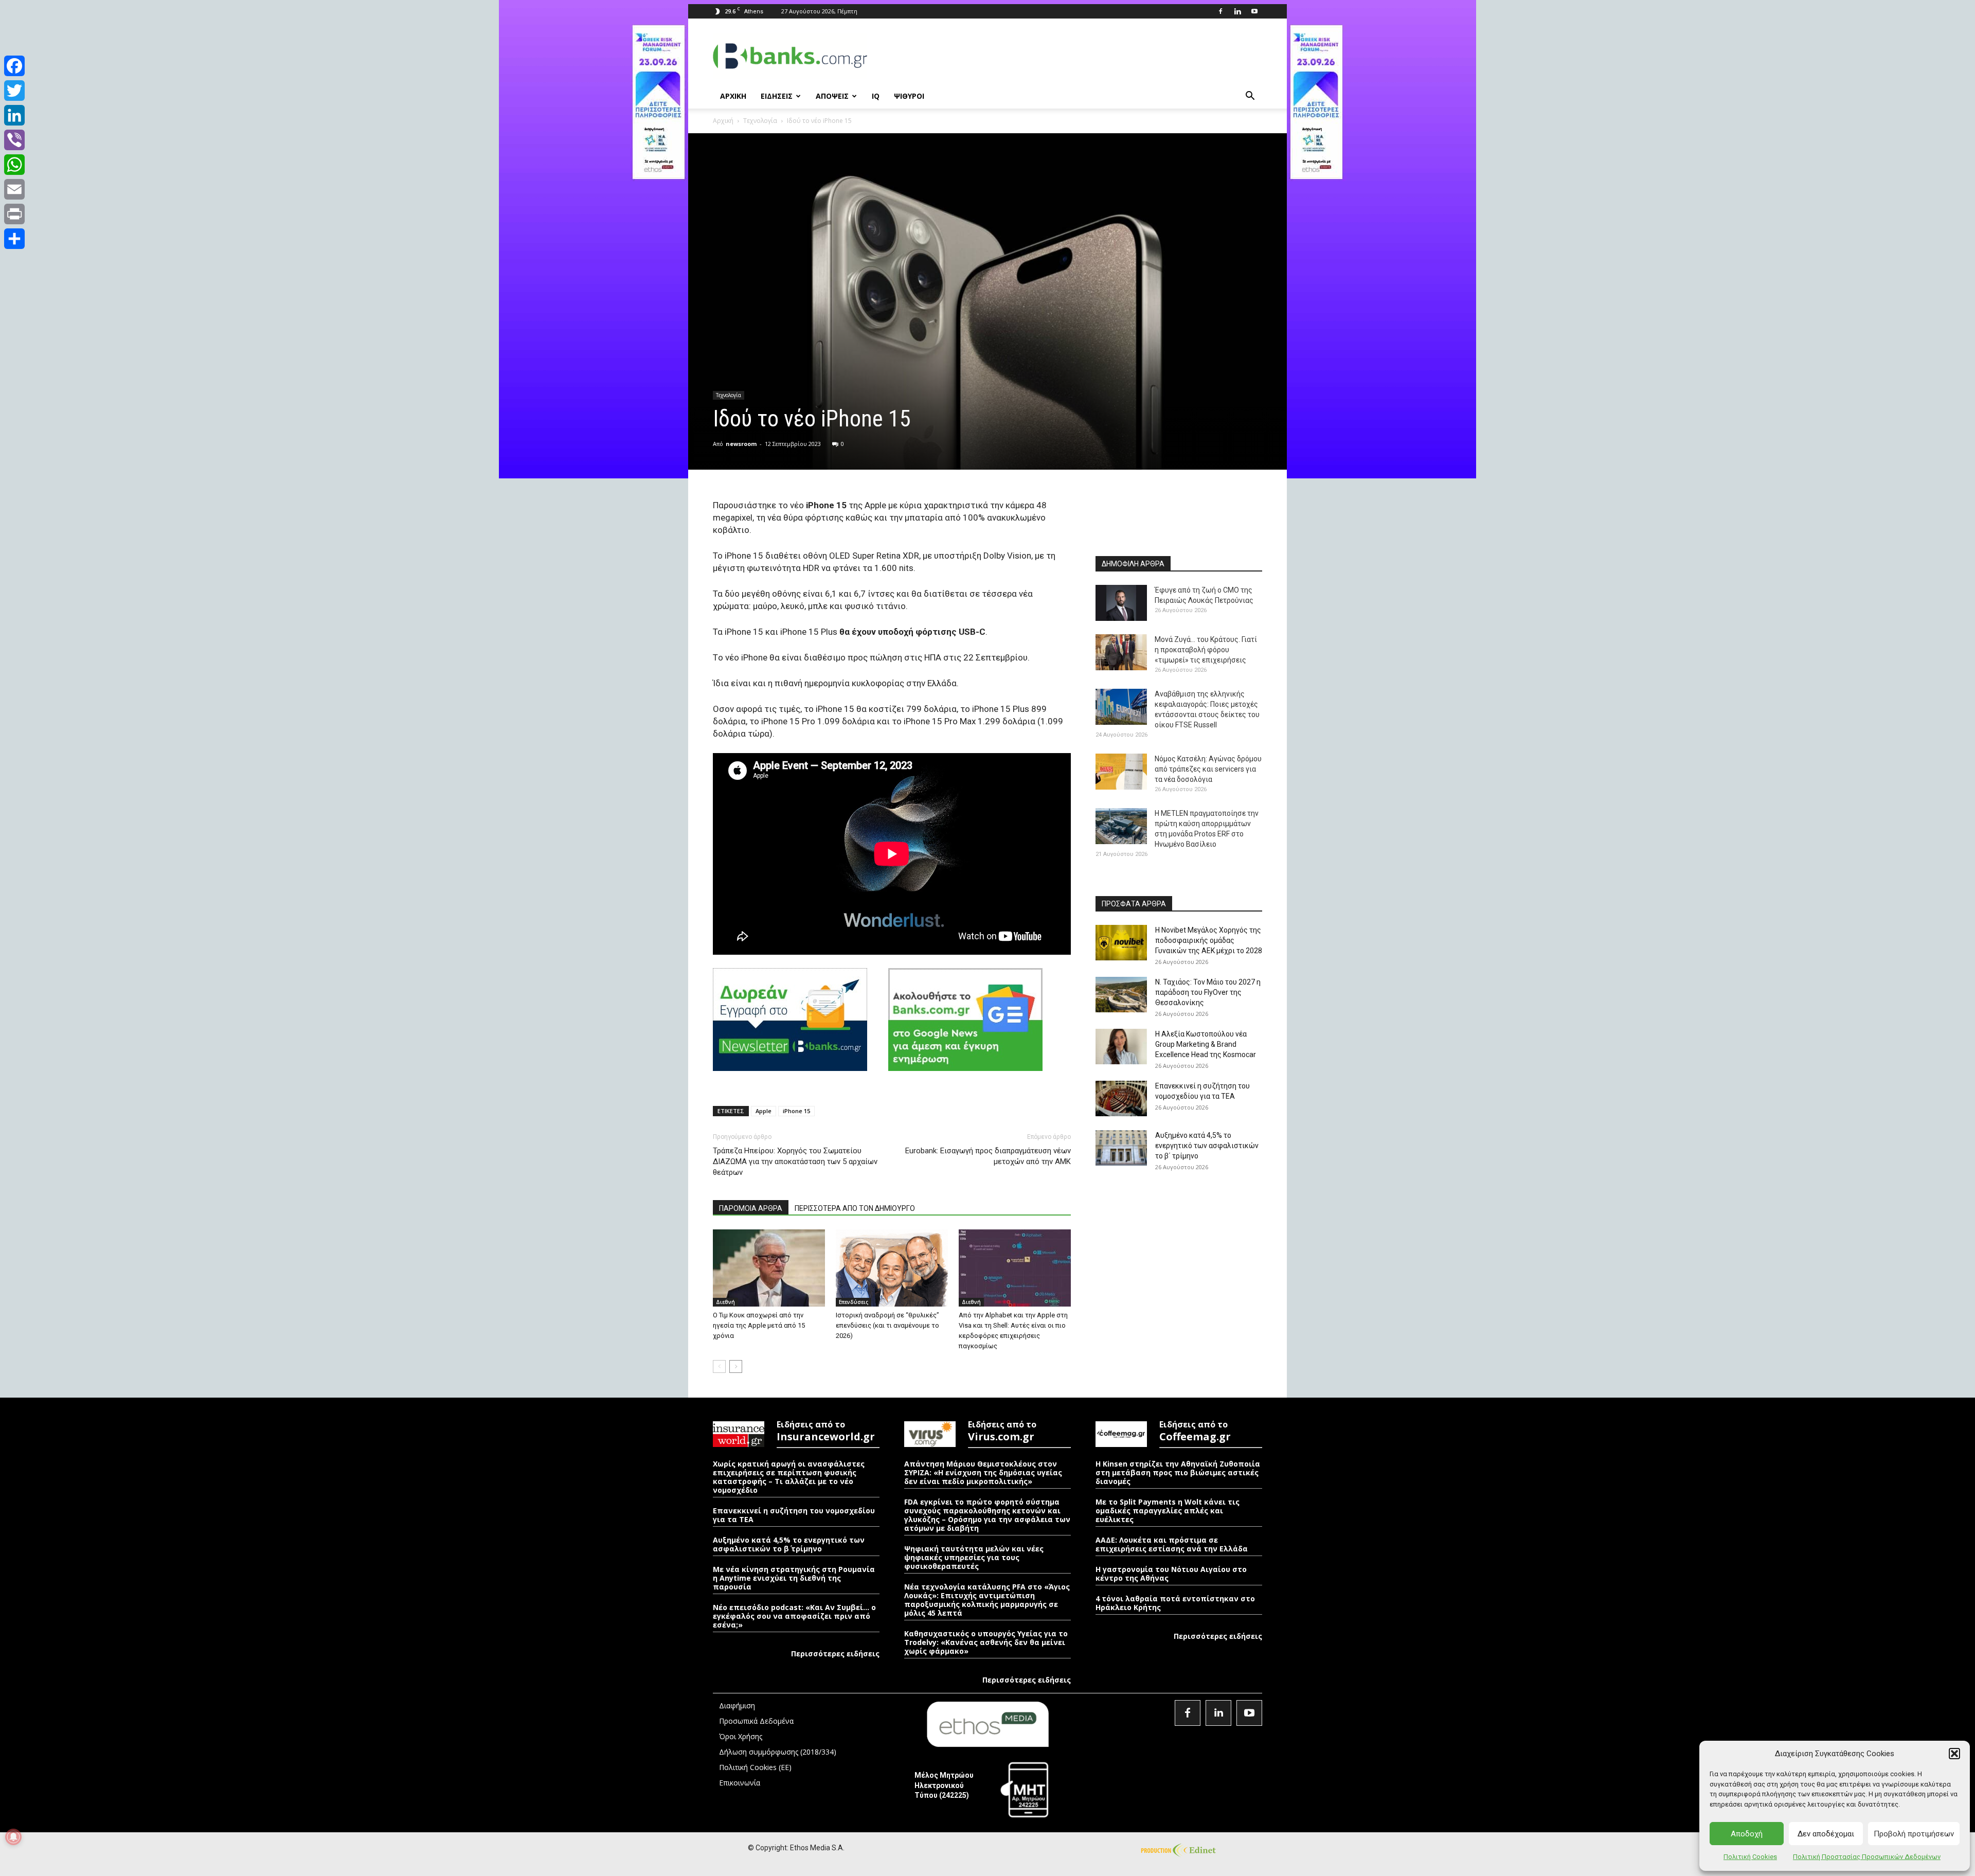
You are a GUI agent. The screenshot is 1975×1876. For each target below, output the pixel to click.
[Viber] (14, 140)
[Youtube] (1254, 11)
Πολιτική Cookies (1750, 1857)
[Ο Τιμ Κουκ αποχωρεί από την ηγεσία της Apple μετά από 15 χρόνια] (769, 1268)
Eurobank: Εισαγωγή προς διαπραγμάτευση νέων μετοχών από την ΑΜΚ (988, 1156)
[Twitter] (14, 91)
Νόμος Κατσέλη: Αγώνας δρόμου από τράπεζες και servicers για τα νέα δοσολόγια (1208, 769)
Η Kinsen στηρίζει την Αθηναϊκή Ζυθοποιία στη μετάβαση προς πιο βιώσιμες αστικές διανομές (1178, 1472)
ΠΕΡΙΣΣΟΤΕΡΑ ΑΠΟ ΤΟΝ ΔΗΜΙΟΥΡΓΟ (855, 1208)
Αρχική (723, 121)
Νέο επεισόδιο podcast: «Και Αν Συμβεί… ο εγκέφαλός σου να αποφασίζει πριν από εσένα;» (794, 1616)
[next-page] (736, 1366)
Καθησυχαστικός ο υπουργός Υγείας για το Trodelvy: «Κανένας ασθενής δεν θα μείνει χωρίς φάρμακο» (986, 1642)
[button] (1954, 1754)
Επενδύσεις (854, 1302)
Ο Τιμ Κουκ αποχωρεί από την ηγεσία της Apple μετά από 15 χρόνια (759, 1325)
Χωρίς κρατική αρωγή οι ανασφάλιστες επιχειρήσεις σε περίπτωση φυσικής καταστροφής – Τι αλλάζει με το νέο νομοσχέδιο (789, 1477)
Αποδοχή (1747, 1834)
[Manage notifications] (13, 1837)
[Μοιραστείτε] (14, 239)
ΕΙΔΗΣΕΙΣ (777, 96)
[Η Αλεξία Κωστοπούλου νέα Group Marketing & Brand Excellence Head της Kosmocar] (1121, 1047)
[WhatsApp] (14, 165)
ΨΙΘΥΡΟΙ (909, 96)
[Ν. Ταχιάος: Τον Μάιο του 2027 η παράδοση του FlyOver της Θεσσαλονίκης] (1121, 995)
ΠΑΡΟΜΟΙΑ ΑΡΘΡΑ (751, 1208)
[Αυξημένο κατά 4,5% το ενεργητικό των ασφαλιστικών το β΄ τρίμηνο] (1121, 1148)
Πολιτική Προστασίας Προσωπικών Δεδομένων (1867, 1857)
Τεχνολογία (760, 121)
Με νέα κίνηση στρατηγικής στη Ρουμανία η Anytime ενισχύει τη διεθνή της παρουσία (794, 1578)
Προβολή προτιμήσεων (1914, 1834)
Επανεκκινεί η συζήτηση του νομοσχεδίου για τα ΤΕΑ (794, 1515)
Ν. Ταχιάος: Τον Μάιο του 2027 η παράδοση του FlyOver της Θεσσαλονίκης (1208, 992)
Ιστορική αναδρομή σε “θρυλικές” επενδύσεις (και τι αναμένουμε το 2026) (887, 1325)
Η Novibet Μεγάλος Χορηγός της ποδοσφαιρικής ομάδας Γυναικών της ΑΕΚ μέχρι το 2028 (1209, 940)
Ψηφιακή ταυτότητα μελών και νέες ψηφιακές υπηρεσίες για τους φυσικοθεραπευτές (974, 1557)
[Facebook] (1220, 11)
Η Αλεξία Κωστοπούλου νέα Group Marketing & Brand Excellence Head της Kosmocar (1206, 1044)
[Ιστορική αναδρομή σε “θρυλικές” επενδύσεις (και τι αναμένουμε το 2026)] (892, 1268)
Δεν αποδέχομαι (1826, 1834)
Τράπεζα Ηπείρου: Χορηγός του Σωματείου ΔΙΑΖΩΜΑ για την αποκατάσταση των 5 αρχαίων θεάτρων (795, 1162)
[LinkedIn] (14, 115)
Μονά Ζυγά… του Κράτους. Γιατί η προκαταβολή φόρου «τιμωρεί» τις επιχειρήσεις (1206, 650)
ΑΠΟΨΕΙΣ (832, 96)
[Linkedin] (1237, 11)
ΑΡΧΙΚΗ (733, 96)
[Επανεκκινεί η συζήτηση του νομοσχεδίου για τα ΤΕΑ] (1121, 1098)
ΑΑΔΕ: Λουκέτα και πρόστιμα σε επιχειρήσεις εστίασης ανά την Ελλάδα (1172, 1544)
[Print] (14, 214)
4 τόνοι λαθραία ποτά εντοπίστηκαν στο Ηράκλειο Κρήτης (1175, 1603)
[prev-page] (719, 1366)
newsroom (741, 444)
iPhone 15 (796, 1111)
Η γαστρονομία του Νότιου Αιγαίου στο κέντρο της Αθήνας (1171, 1574)
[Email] (14, 189)
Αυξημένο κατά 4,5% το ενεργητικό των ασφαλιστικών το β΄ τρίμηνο (1207, 1146)
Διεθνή (725, 1302)
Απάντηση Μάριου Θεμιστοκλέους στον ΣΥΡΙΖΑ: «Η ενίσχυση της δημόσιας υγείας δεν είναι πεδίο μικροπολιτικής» (983, 1472)
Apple (764, 1111)
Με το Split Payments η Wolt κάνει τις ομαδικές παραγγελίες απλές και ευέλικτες (1168, 1511)
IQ (876, 96)
